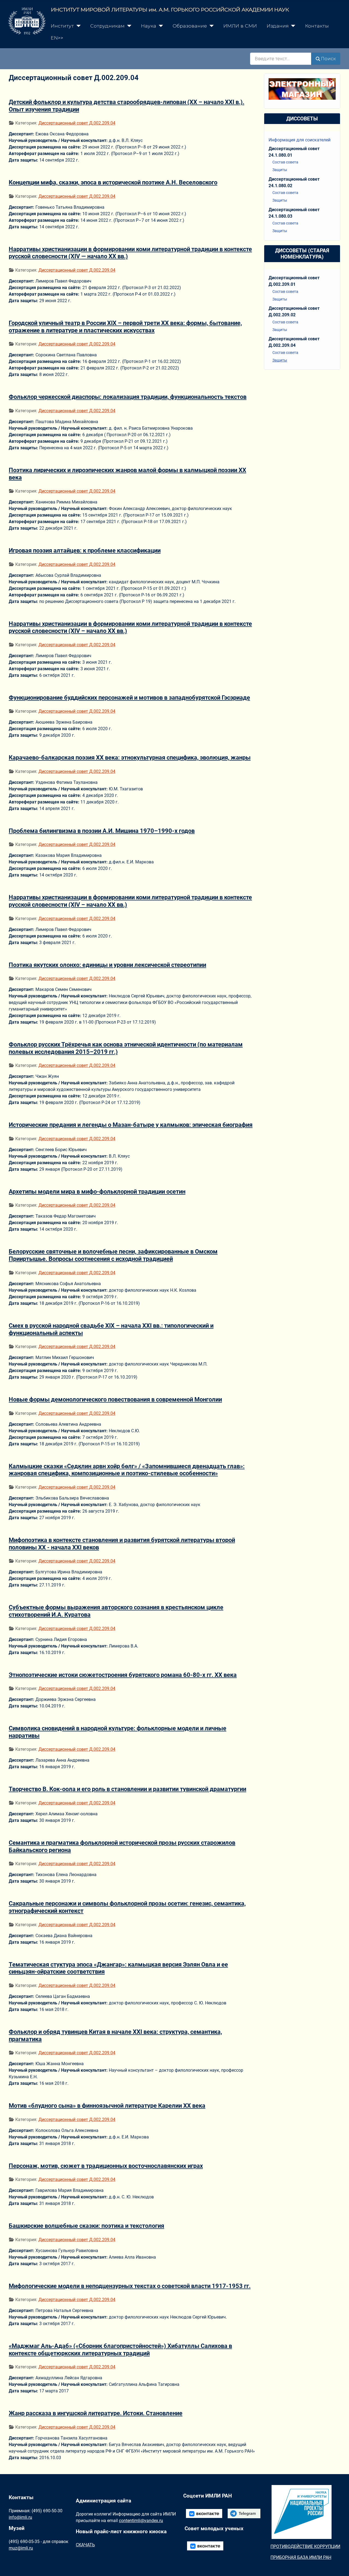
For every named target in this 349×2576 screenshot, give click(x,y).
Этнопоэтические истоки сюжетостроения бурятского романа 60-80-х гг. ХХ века (123, 1675)
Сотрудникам (107, 26)
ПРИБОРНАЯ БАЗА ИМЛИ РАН (301, 2557)
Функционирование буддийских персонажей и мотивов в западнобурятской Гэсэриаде (129, 697)
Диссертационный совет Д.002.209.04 (77, 123)
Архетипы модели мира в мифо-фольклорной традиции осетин (97, 1191)
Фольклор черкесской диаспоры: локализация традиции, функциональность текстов (128, 397)
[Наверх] (339, 2566)
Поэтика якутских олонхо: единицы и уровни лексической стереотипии (107, 965)
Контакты (317, 26)
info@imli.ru (20, 2517)
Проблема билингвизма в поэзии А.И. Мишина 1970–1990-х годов (102, 831)
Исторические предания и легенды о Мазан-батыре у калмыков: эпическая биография (131, 1125)
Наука (149, 26)
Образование (190, 26)
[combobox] (281, 59)
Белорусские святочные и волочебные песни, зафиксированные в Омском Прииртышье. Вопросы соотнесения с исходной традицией (113, 1255)
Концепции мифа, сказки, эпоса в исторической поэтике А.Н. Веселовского (113, 182)
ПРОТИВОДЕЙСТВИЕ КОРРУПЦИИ (305, 2546)
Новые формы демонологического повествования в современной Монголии (115, 1399)
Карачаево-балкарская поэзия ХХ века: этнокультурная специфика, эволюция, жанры (130, 757)
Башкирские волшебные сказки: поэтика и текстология (86, 2226)
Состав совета (285, 162)
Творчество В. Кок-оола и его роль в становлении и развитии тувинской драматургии (127, 1789)
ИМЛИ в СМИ (240, 26)
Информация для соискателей (300, 140)
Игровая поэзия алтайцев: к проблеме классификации (85, 550)
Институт (62, 26)
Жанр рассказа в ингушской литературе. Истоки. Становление (96, 2413)
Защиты (280, 170)
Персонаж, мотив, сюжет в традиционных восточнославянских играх (106, 2166)
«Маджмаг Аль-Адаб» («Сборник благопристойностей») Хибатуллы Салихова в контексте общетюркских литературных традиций (120, 2349)
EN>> (57, 38)
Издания (278, 26)
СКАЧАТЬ (85, 2545)
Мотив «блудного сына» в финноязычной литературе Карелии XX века (107, 2105)
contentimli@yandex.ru (141, 2521)
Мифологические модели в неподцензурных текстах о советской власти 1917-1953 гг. (130, 2286)
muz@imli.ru (21, 2548)
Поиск (328, 59)
